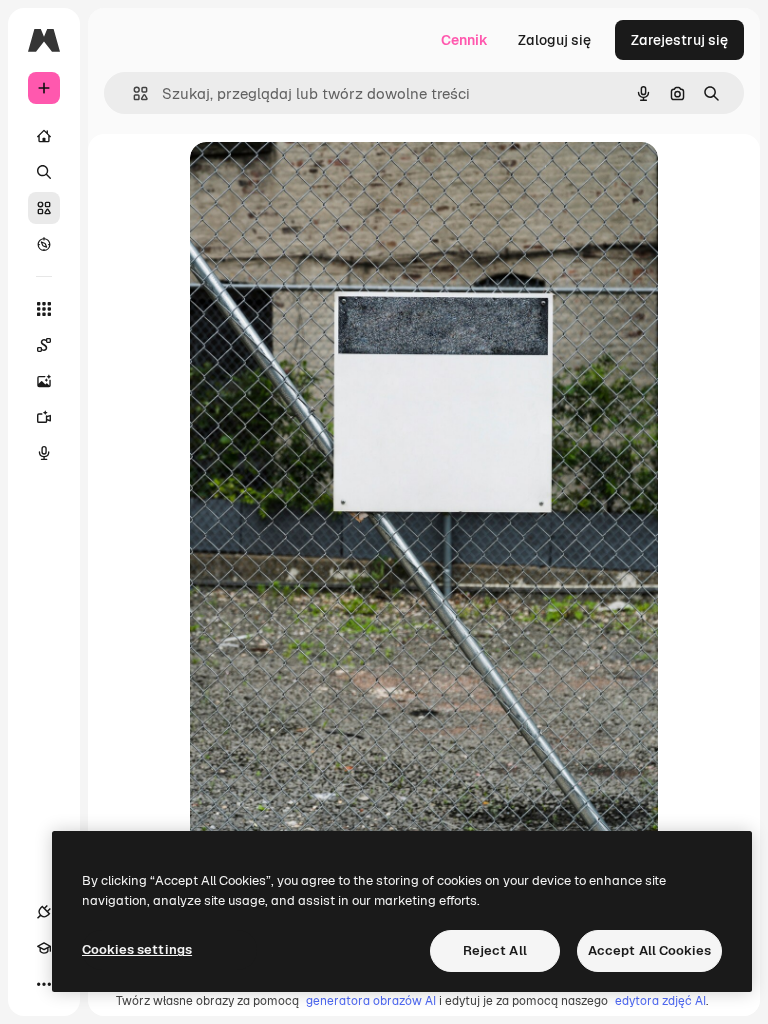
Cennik (464, 40)
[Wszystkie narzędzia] (44, 309)
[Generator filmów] (44, 417)
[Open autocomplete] (132, 93)
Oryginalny (328, 179)
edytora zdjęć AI (660, 1001)
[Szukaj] (44, 172)
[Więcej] (44, 984)
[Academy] (44, 948)
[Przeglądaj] (44, 244)
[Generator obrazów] (44, 381)
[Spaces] (44, 345)
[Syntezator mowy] (44, 453)
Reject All (495, 950)
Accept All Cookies (649, 950)
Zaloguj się (554, 40)
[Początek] (44, 136)
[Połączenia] (44, 912)
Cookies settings (137, 949)
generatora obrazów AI (371, 1001)
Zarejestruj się (679, 40)
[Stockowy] (44, 208)
